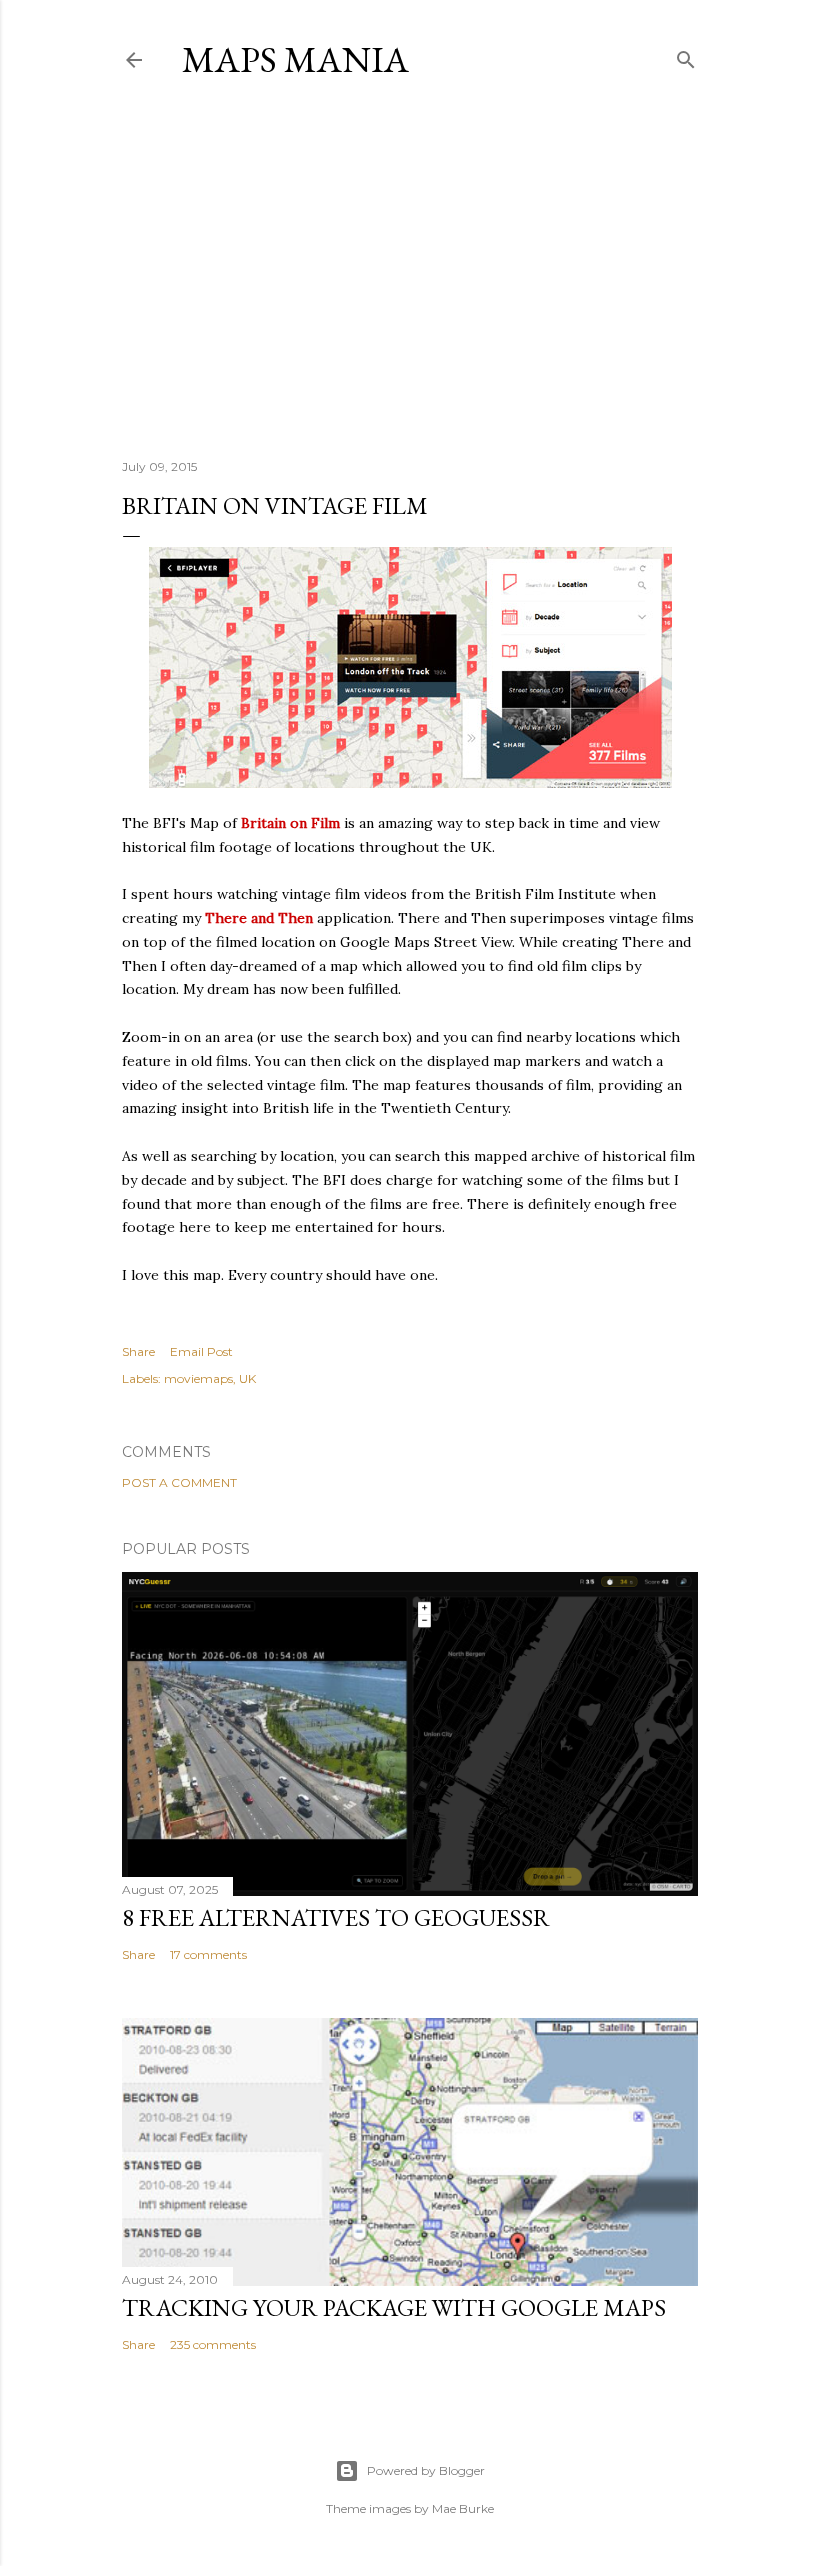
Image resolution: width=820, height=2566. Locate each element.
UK (247, 1378)
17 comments (208, 1954)
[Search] (686, 55)
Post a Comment (179, 1482)
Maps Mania (295, 59)
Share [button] (138, 1351)
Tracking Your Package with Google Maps (394, 2307)
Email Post (201, 1351)
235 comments (213, 2344)
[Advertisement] (410, 269)
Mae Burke (463, 2508)
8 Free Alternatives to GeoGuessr (336, 1917)
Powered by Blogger (426, 2470)
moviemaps (198, 1378)
